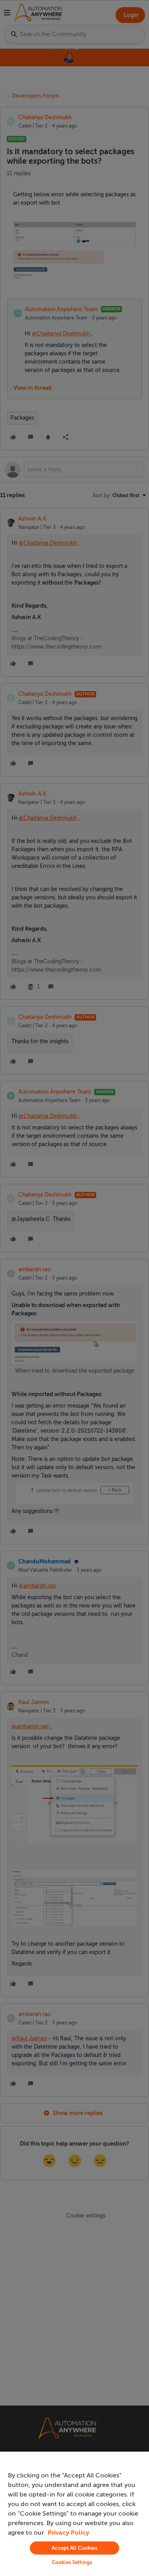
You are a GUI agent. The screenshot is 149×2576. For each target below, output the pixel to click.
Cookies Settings (72, 2562)
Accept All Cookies (74, 2548)
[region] (74, 2514)
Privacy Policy (68, 2533)
